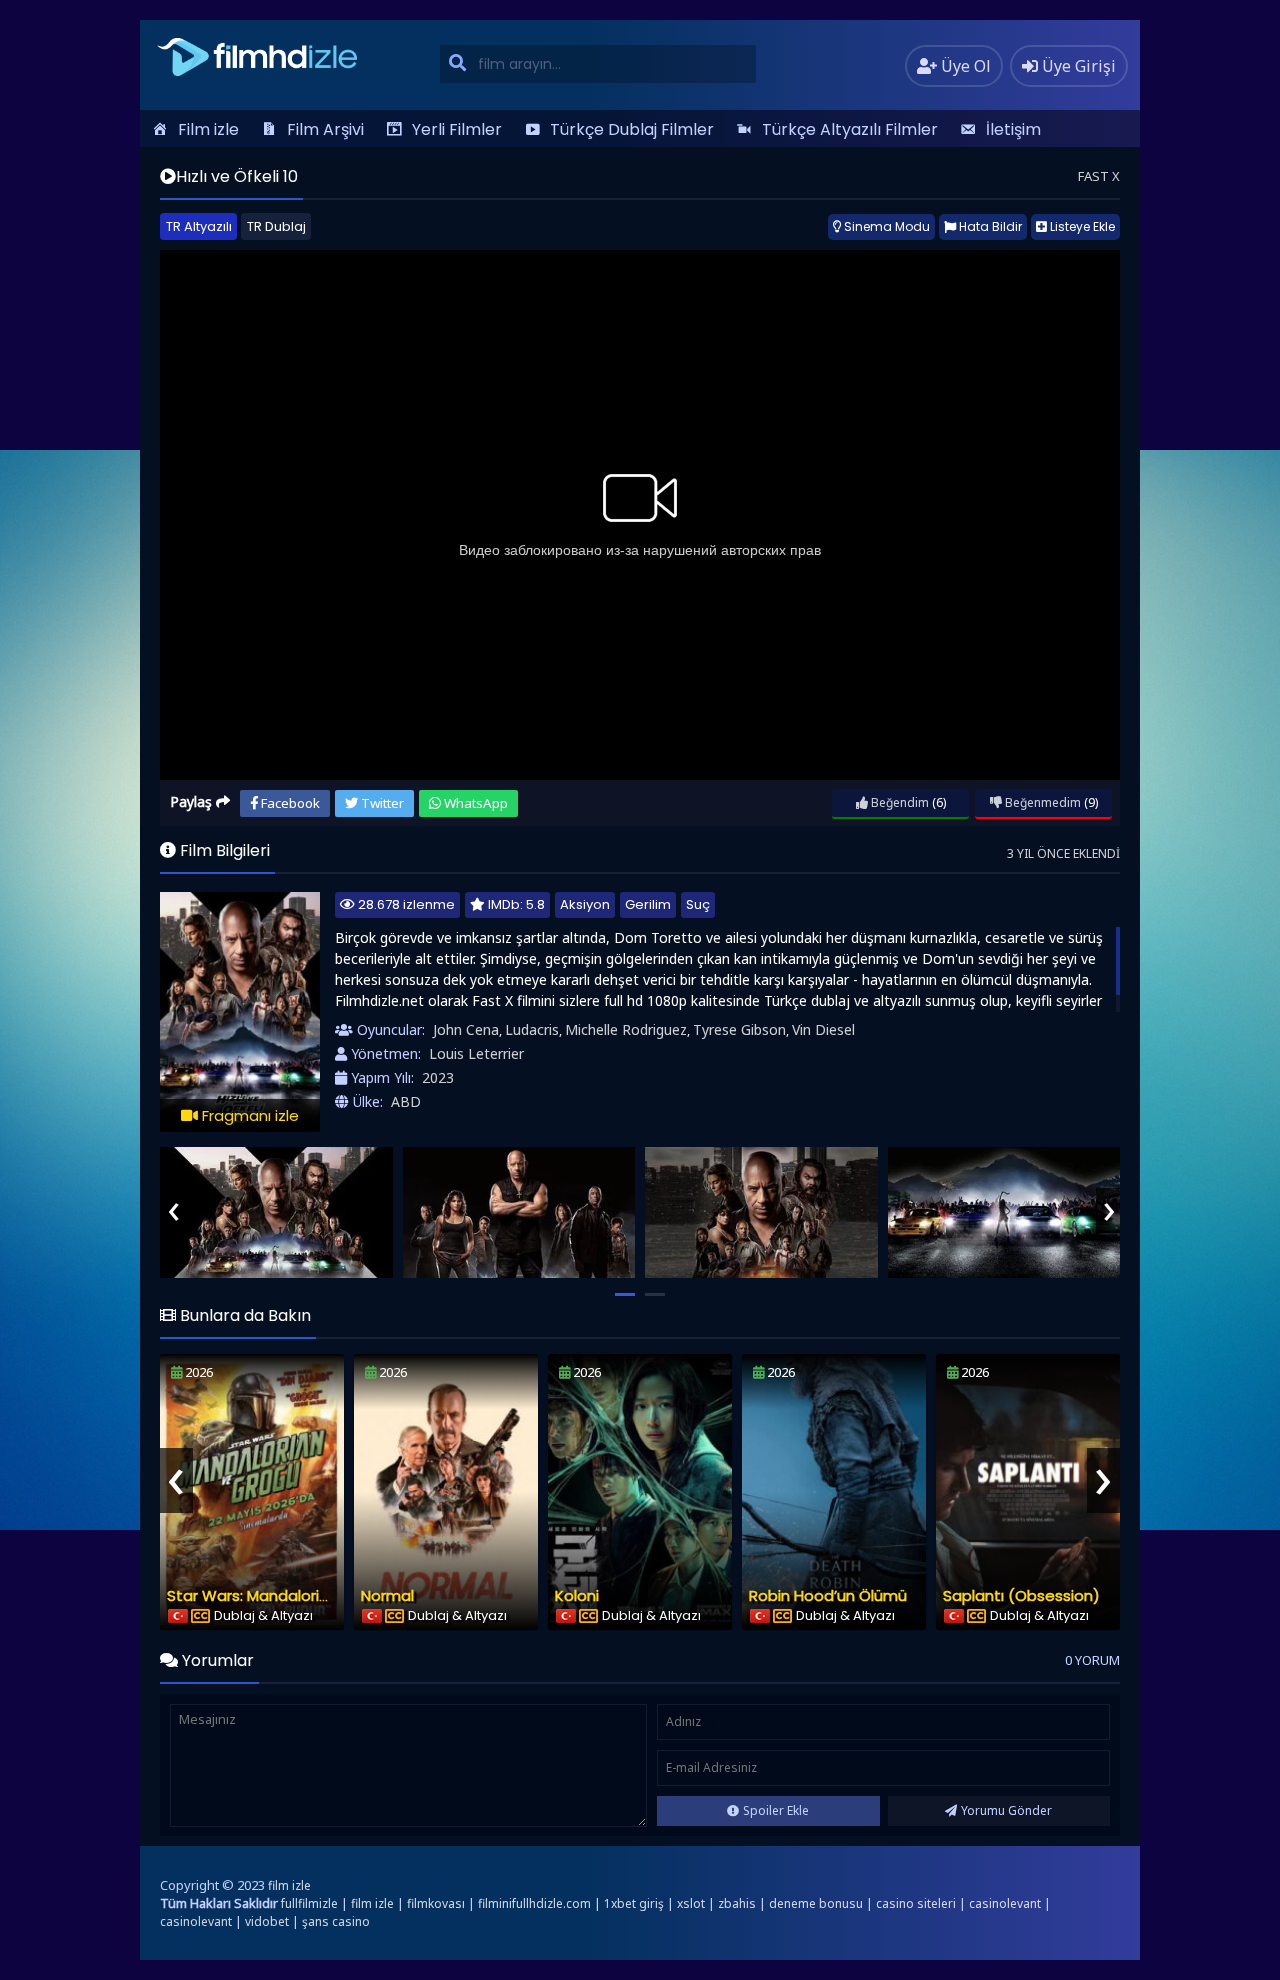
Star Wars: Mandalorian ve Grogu (288, 1595)
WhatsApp (474, 803)
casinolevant (1005, 1903)
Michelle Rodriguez (626, 1029)
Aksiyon (585, 904)
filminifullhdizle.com (534, 1903)
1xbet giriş (634, 1903)
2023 (438, 1077)
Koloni (577, 1595)
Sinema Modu (885, 226)
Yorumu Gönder (1006, 1810)
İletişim (1013, 129)
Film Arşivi (325, 129)
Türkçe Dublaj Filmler (632, 129)
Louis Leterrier (476, 1053)
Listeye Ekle (1081, 226)
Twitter (381, 803)
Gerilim (648, 904)
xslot (691, 1903)
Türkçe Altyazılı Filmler (850, 129)
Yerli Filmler (457, 129)
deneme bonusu (816, 1903)
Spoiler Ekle (776, 1810)
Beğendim (898, 802)
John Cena (466, 1029)
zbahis (737, 1903)
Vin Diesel (823, 1029)
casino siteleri (916, 1903)
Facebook (289, 803)
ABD (406, 1101)
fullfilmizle (309, 1903)
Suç (698, 904)
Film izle (208, 129)
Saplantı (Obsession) (1021, 1595)
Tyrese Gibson (739, 1029)
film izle (289, 1885)
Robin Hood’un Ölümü (828, 1595)
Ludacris (532, 1029)
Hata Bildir (989, 226)
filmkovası (436, 1903)
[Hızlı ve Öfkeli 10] (276, 1212)
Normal (387, 1595)
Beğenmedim (1041, 802)
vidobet (267, 1921)
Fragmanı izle (248, 1115)
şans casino (336, 1921)
